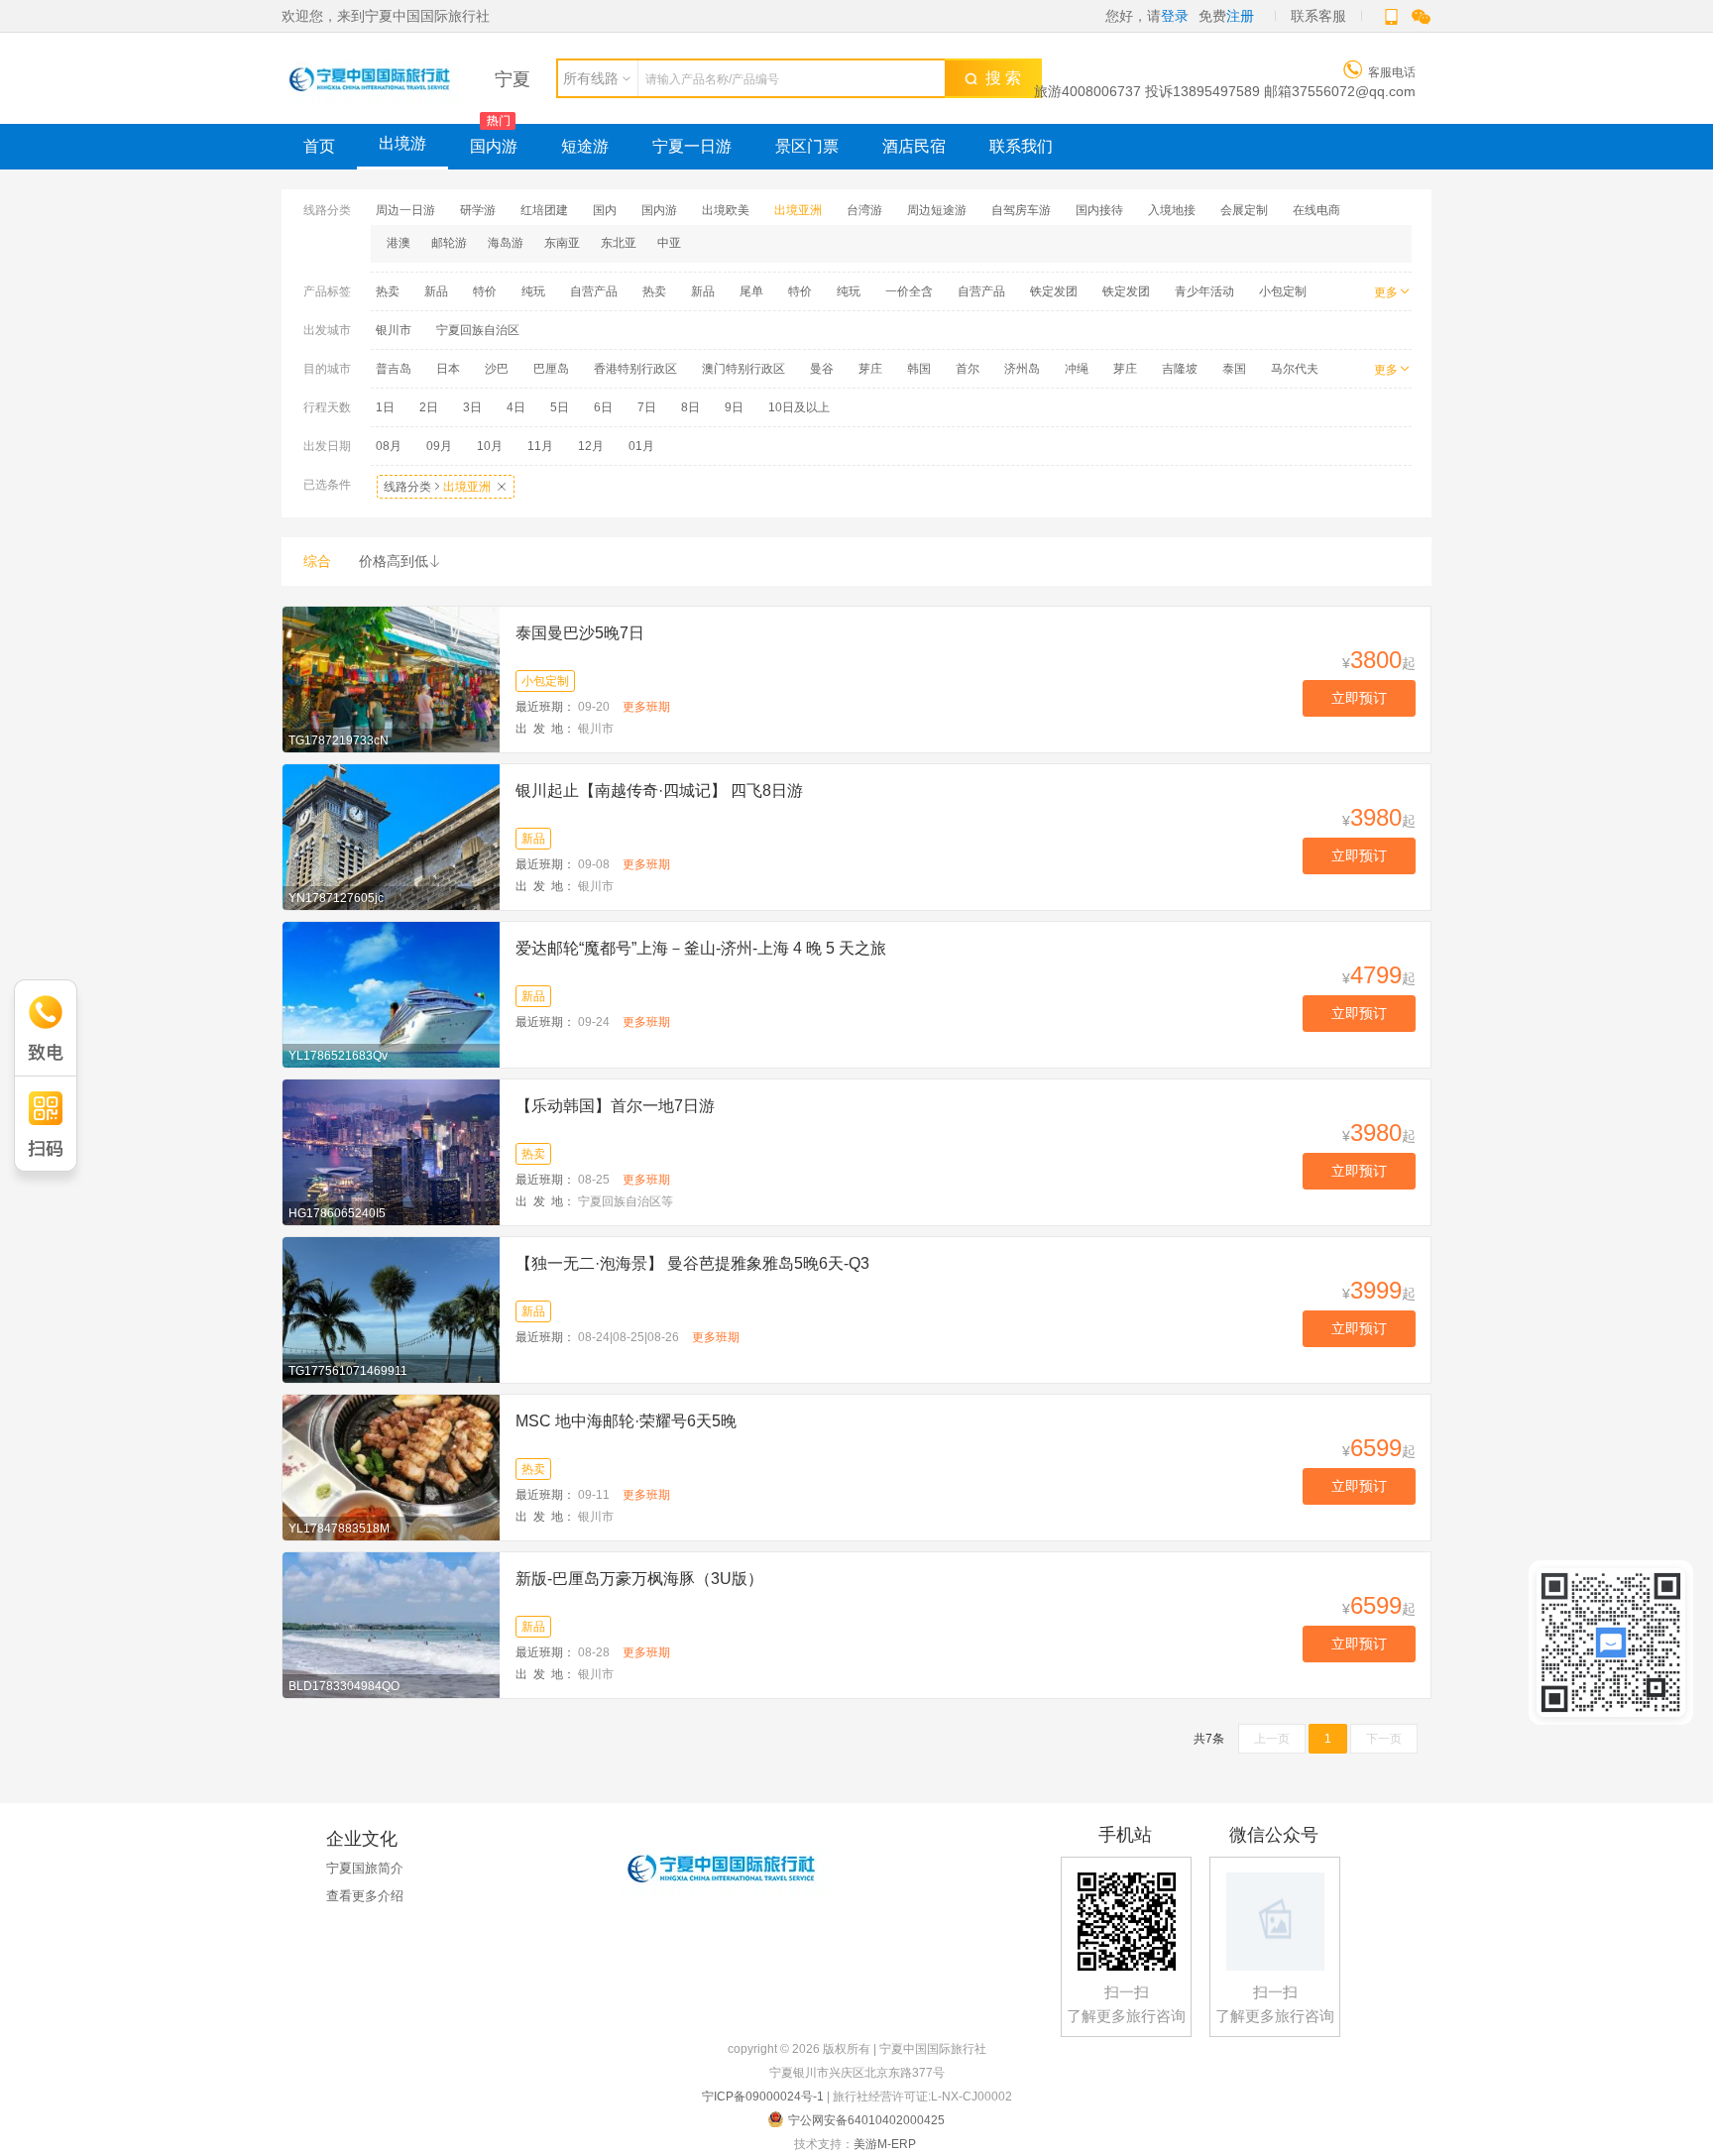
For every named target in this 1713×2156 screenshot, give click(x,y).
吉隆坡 (1180, 369)
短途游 (585, 146)
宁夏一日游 (692, 146)
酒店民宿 (914, 146)
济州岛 (1022, 369)
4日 (516, 407)
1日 (385, 407)
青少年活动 (1204, 291)
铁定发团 (1054, 291)
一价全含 (909, 291)
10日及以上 (799, 407)
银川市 (394, 330)
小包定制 (1283, 291)
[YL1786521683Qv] (391, 993)
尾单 (751, 291)
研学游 (478, 210)
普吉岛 (394, 369)
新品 (436, 291)
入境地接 (1172, 210)
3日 (472, 407)
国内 (605, 210)
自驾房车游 (1021, 210)
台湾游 (864, 210)
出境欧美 (726, 210)
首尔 (968, 369)
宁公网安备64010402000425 (866, 2120)
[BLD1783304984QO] (391, 1624)
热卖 (388, 291)
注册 (1240, 16)
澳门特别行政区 (743, 369)
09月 (439, 446)
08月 (389, 446)
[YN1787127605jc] (391, 836)
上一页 (1272, 1739)
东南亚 (562, 243)
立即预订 (1359, 698)
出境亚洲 (798, 210)
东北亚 (619, 243)
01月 (641, 446)
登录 (1175, 16)
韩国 (919, 369)
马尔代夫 (1295, 369)
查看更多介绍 (365, 1896)
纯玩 (533, 291)
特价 (485, 291)
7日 (647, 407)
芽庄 (870, 369)
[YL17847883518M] (391, 1466)
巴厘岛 (551, 369)
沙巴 (497, 369)
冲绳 (1077, 369)
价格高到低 (400, 561)
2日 (429, 407)
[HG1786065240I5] (391, 1151)
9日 (734, 407)
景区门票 (807, 146)
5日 (560, 407)
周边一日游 (405, 210)
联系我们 (1021, 146)
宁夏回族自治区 (478, 330)
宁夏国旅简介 (365, 1868)
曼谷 (822, 369)
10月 (490, 446)
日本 (448, 369)
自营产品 (594, 291)
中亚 (669, 243)
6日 (603, 407)
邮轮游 (449, 243)
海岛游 (506, 243)
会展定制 (1244, 210)
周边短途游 (937, 210)
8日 (690, 407)
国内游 (494, 146)
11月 (540, 446)
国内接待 (1099, 210)
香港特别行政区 (635, 369)
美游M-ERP (885, 2144)
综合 (317, 561)
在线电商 (1316, 210)
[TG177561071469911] (391, 1308)
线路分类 (446, 487)
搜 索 (999, 78)
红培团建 (544, 210)
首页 (319, 146)
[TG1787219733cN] (391, 678)
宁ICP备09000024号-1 (763, 2097)
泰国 (1234, 369)
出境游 (402, 143)
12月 (591, 446)
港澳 (399, 243)
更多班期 (646, 707)
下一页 (1384, 1739)
